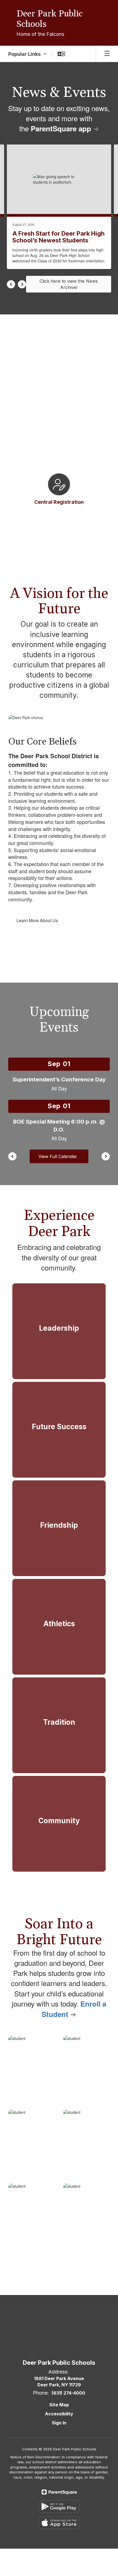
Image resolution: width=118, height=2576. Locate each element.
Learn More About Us (37, 920)
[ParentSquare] (59, 2492)
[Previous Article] (11, 284)
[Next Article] (22, 284)
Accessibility (59, 2414)
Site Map (59, 2405)
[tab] (35, 519)
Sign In (59, 2423)
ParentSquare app (61, 128)
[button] (27, 54)
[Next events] (106, 1156)
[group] (59, 1331)
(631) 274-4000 (68, 2393)
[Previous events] (12, 1156)
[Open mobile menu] (107, 54)
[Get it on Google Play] (59, 2506)
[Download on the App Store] (59, 2523)
